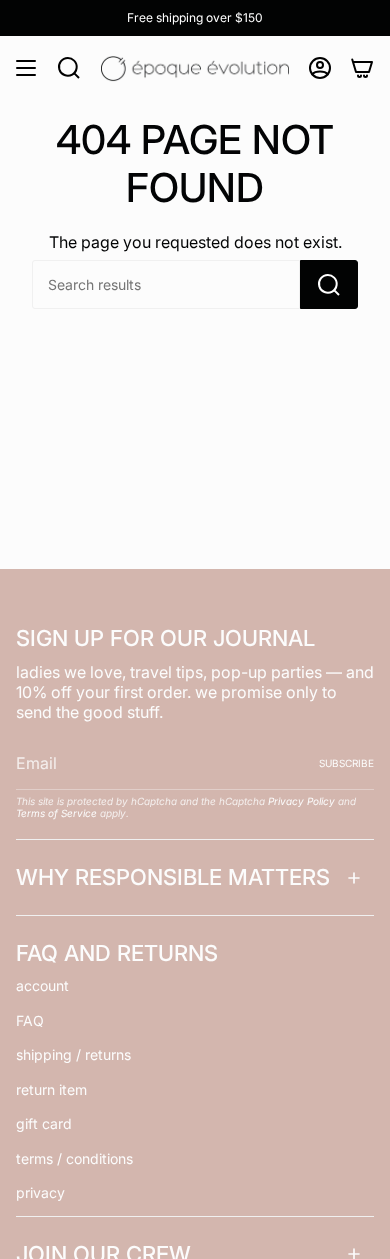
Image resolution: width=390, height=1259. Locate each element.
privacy (40, 1192)
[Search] (329, 284)
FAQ (30, 1020)
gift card (44, 1123)
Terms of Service (56, 813)
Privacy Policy (301, 801)
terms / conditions (74, 1158)
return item (51, 1089)
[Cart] (362, 68)
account (42, 985)
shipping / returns (73, 1054)
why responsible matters (173, 877)
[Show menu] (26, 68)
